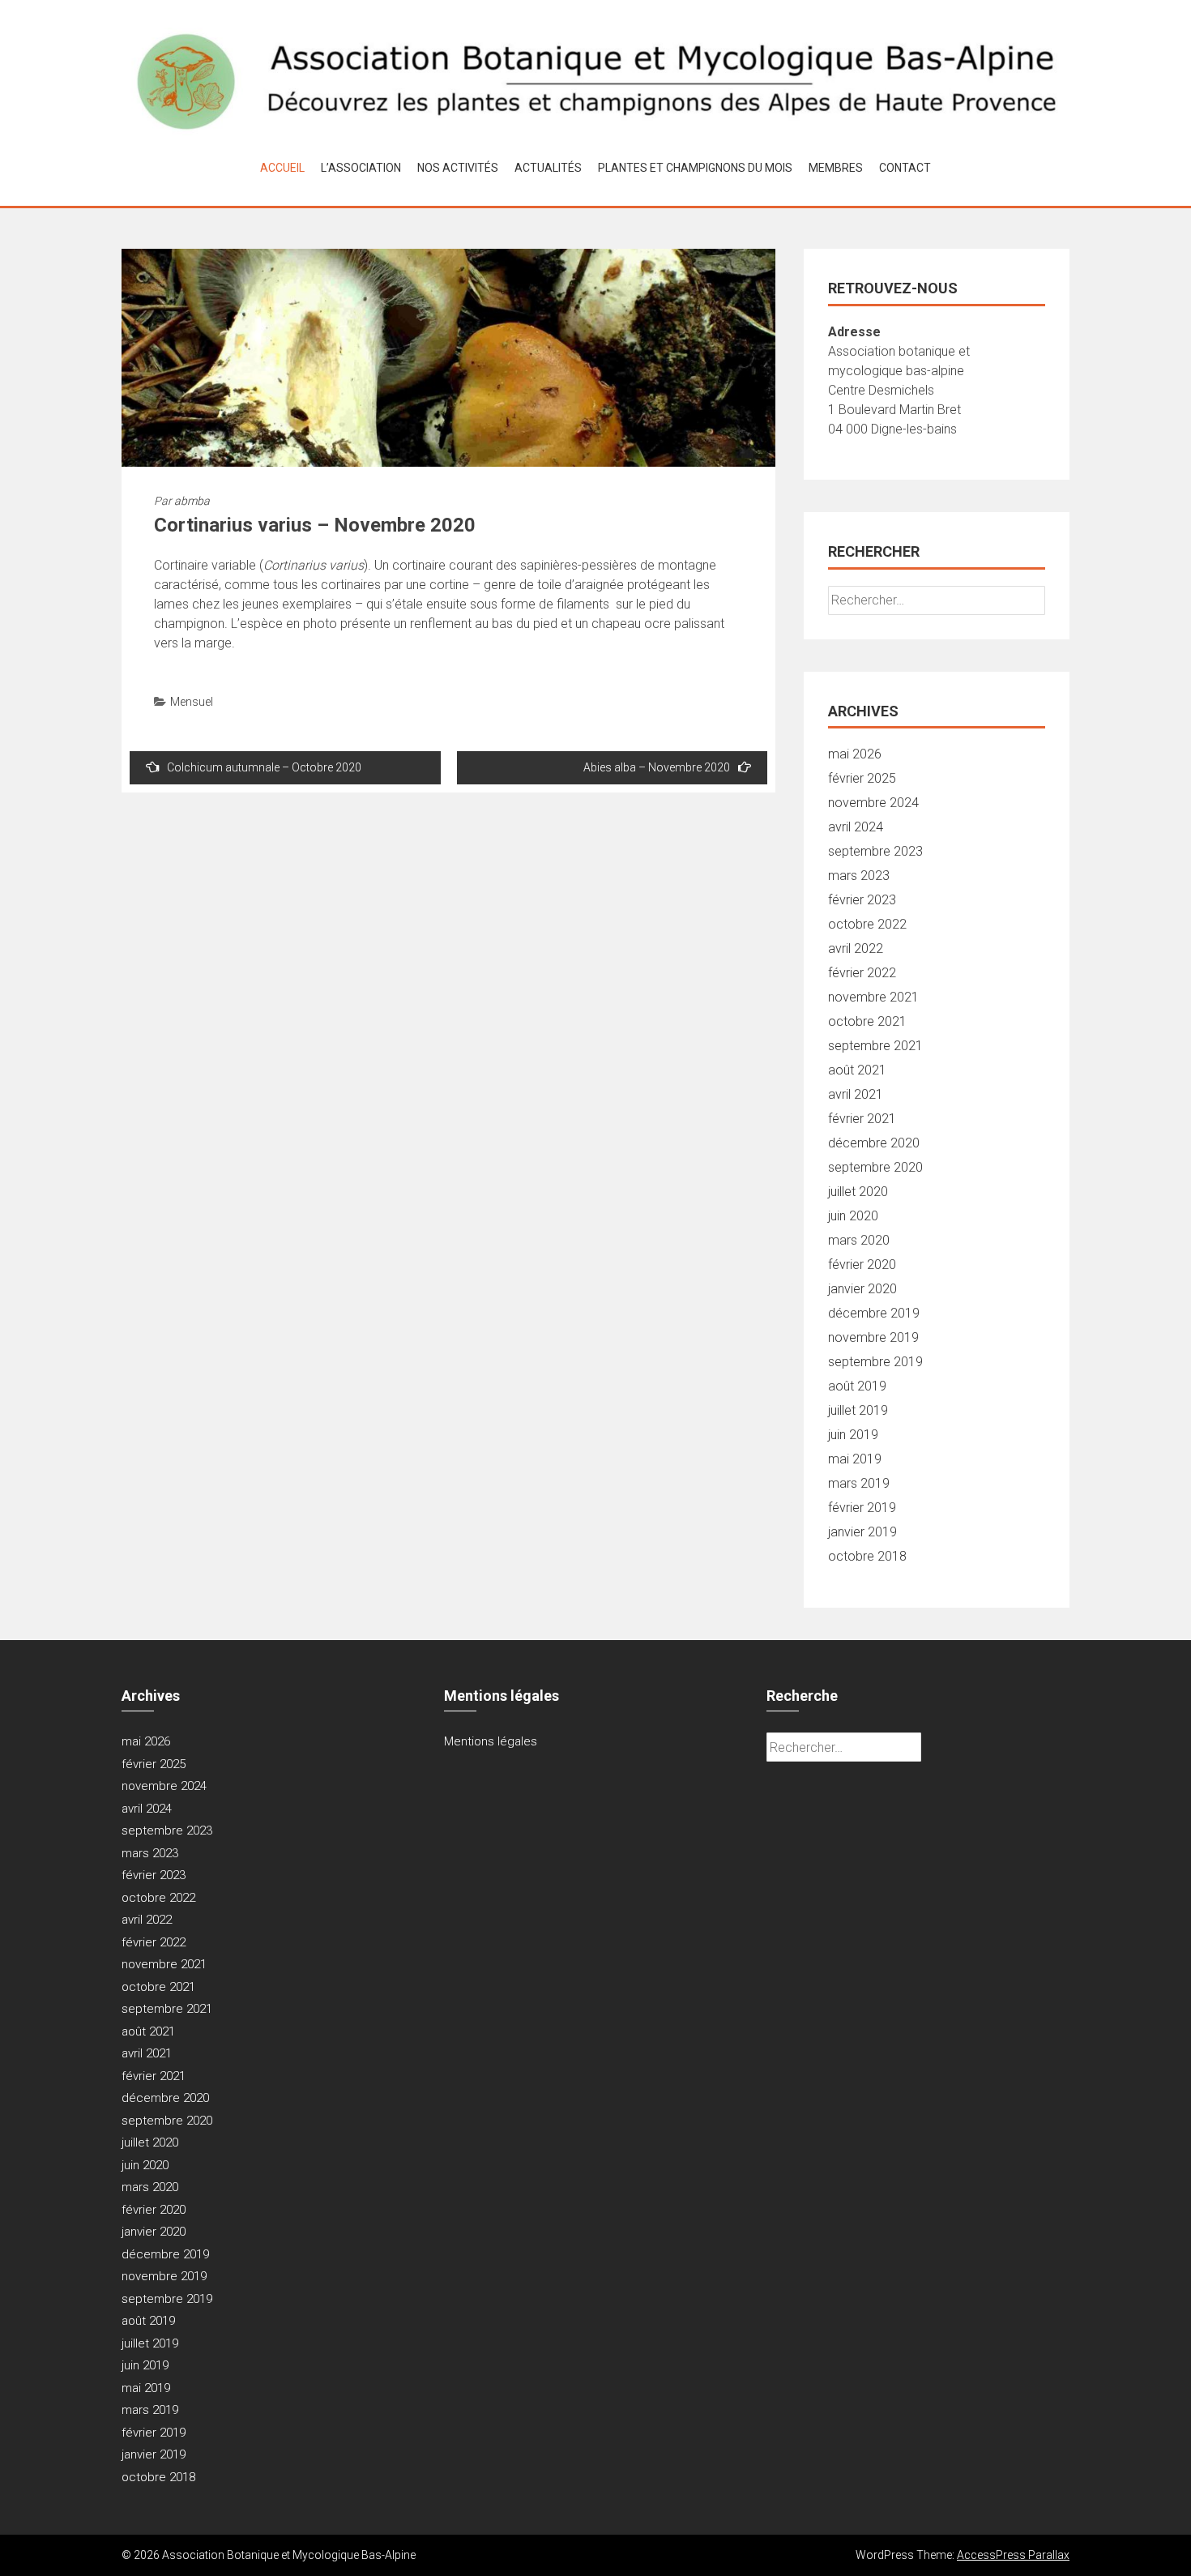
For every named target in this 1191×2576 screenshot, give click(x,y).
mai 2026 (855, 754)
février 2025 (862, 778)
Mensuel (192, 702)
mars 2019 (859, 1483)
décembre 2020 (874, 1143)
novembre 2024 (873, 803)
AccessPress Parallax (1013, 2555)
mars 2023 (859, 876)
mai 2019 (855, 1459)
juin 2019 (853, 1435)
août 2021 (857, 1070)
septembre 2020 (875, 1167)
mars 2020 (859, 1240)
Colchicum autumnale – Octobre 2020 (264, 767)
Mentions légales (491, 1741)
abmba (192, 501)
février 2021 (862, 1119)
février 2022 (862, 973)
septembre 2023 (875, 851)
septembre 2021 (875, 1046)
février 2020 (862, 1265)
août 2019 (857, 1386)
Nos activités (458, 168)
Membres (836, 168)
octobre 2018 (867, 1556)
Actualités (548, 168)
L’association (361, 168)
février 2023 (862, 900)
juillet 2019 (858, 1410)
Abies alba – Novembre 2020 (657, 767)
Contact (905, 168)
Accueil (282, 168)
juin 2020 (853, 1216)
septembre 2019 (875, 1362)
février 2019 (862, 1508)
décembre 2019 (874, 1313)
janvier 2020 (862, 1289)
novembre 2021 (873, 997)
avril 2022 (856, 948)
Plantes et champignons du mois (695, 168)
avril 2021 (856, 1094)
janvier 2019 (862, 1532)
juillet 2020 (858, 1192)
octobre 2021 (867, 1021)
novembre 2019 (873, 1337)
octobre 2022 (867, 924)
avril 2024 (856, 827)
